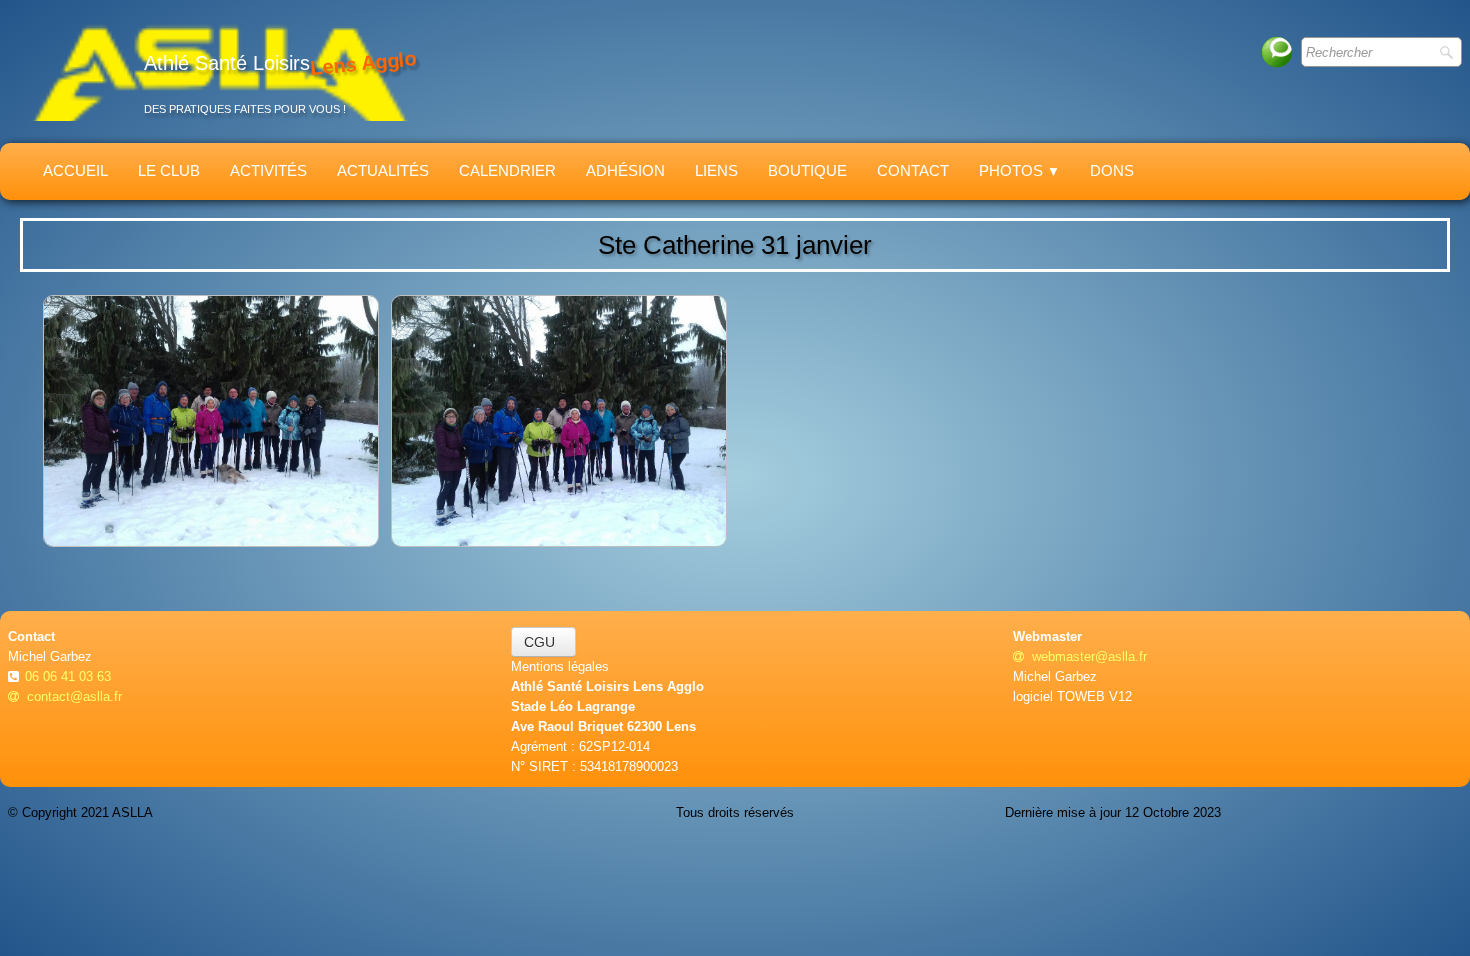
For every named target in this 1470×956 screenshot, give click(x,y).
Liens (716, 170)
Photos (1019, 170)
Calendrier (507, 170)
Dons (1112, 170)
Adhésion (625, 170)
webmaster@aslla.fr (1089, 656)
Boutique (807, 170)
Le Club (169, 170)
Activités (268, 170)
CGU (543, 642)
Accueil (75, 170)
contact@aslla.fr (74, 696)
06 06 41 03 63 (70, 676)
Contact (913, 170)
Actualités (383, 170)
